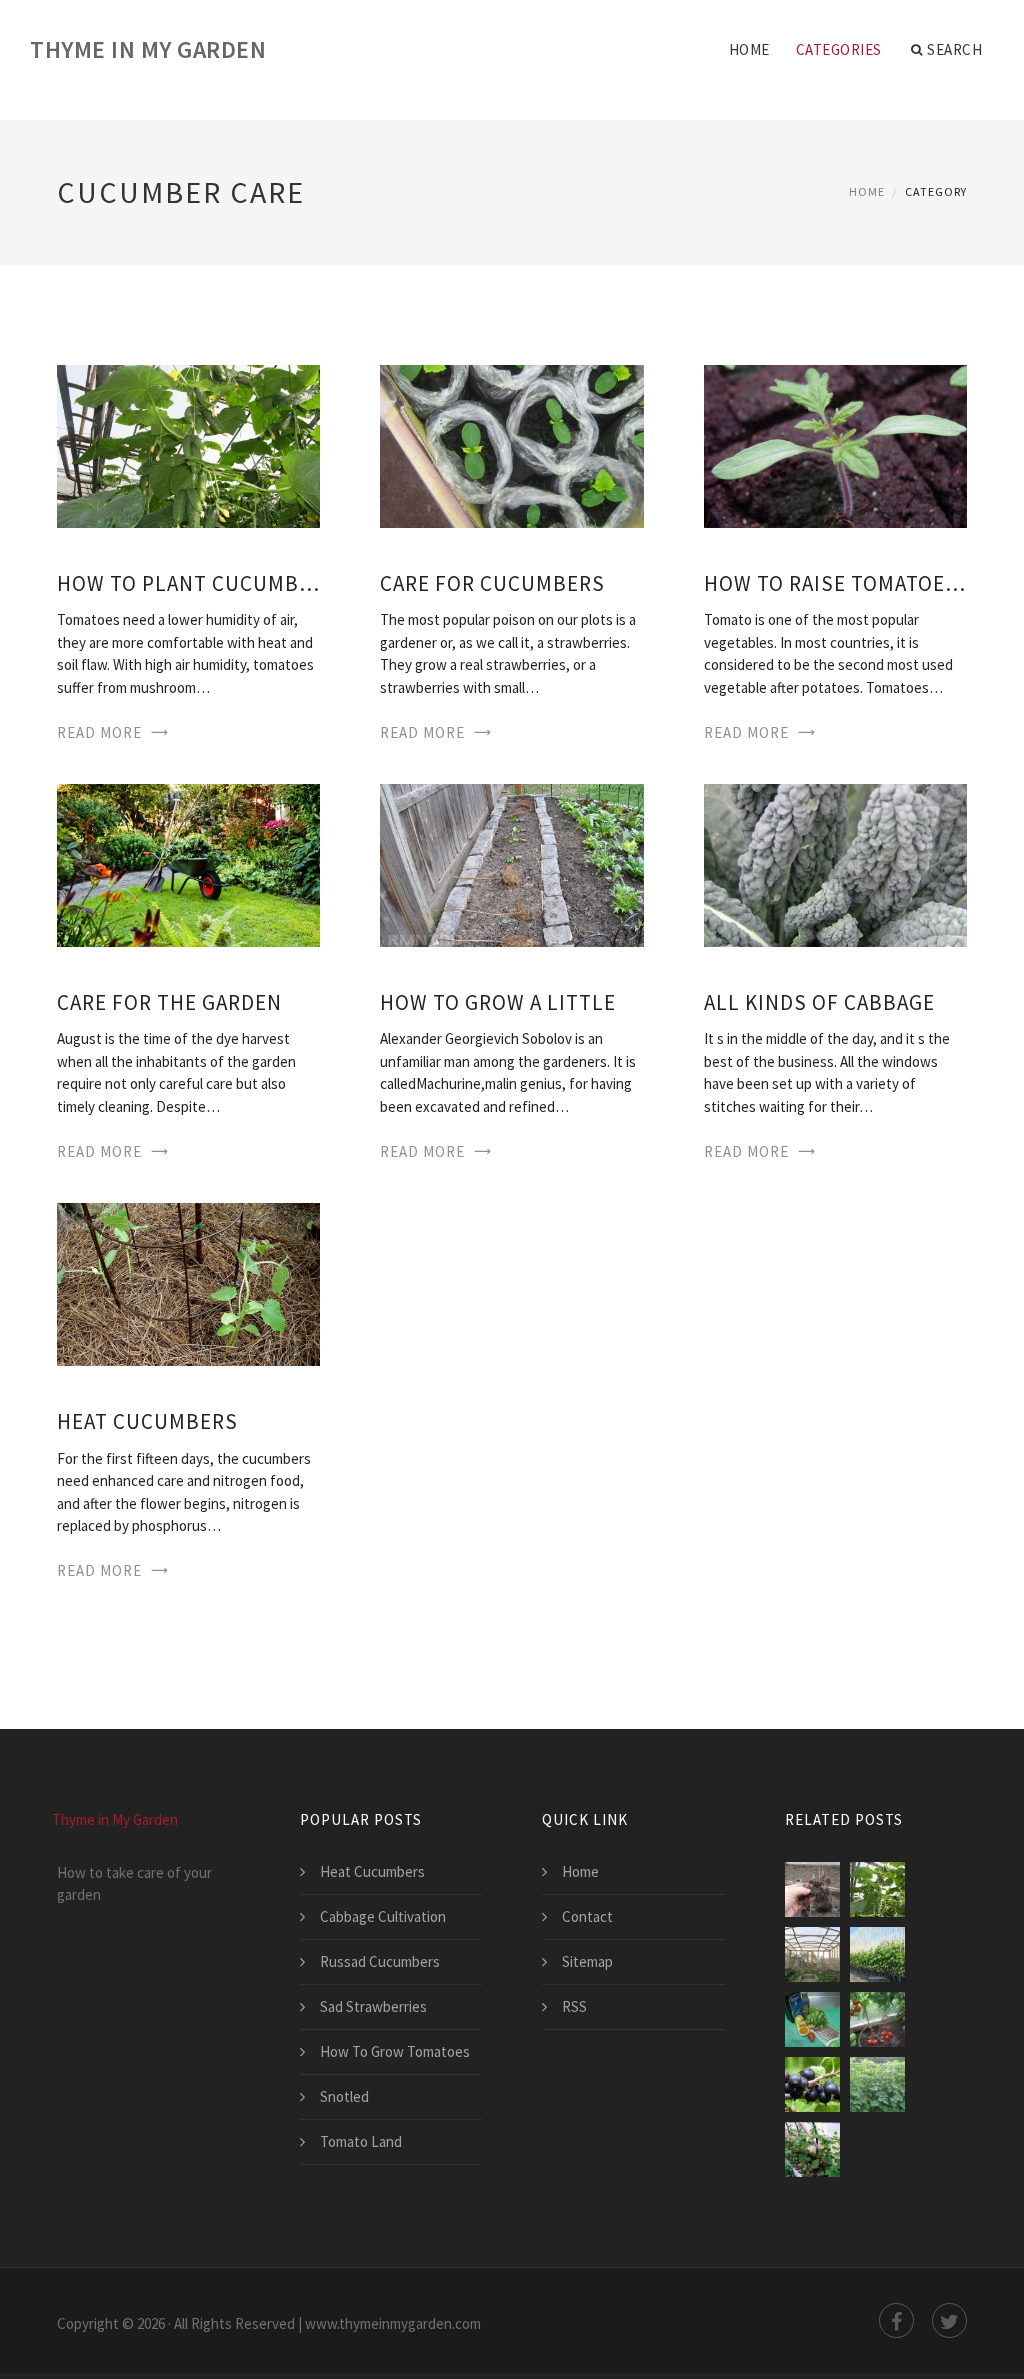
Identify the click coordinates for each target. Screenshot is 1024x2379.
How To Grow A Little (498, 1002)
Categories (839, 49)
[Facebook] (896, 2320)
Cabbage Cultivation (383, 1916)
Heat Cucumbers (147, 1421)
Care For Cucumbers (492, 583)
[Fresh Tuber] (812, 2019)
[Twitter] (949, 2320)
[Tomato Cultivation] (877, 2019)
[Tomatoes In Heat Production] (812, 1954)
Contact (587, 1916)
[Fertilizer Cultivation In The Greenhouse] (812, 2149)
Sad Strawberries (373, 2006)
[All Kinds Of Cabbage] (835, 863)
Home (749, 49)
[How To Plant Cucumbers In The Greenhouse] (188, 444)
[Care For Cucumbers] (511, 444)
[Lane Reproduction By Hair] (812, 1889)
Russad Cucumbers (380, 1961)
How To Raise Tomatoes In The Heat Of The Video (835, 583)
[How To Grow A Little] (511, 863)
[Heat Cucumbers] (188, 1282)
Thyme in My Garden (148, 49)
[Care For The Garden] (188, 863)
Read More (99, 732)
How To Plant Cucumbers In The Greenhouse (188, 583)
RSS (574, 2006)
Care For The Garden (169, 1002)
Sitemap (587, 1961)
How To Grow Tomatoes (395, 2051)
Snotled (344, 2096)
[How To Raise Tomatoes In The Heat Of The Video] (835, 444)
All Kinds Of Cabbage (819, 1002)
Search (954, 49)
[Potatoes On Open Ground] (877, 2084)
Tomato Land (361, 2141)
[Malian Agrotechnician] (877, 1954)
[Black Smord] (812, 2084)
